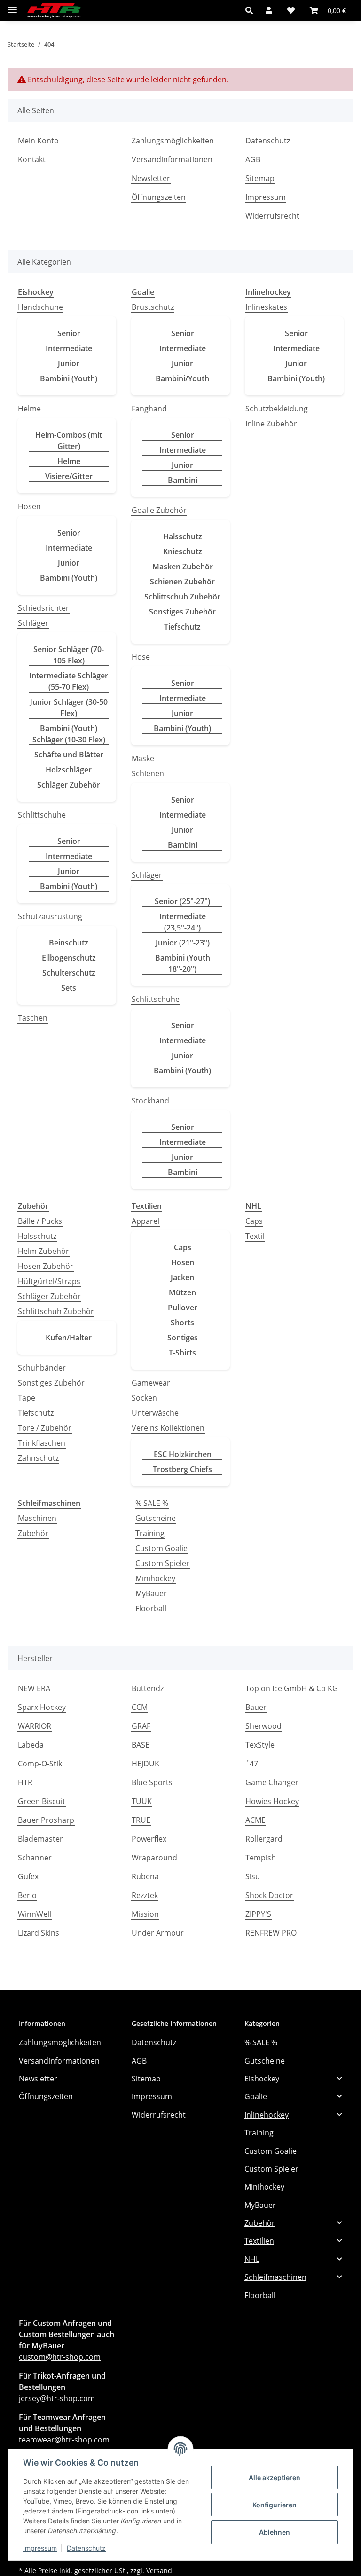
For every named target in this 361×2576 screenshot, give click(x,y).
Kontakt (32, 159)
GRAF (141, 1726)
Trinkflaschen (42, 1443)
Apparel (145, 1221)
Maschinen (37, 1518)
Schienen (148, 773)
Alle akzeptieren (275, 2478)
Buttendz (148, 1688)
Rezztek (145, 1895)
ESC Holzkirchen (183, 1454)
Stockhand (150, 1101)
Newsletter (151, 178)
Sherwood (263, 1726)
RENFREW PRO (271, 1933)
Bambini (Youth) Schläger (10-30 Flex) (69, 734)
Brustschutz (153, 307)
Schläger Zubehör (69, 785)
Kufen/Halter (69, 1338)
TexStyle (260, 1745)
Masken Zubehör (183, 567)
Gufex (28, 1876)
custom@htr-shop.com (60, 2357)
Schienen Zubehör (182, 582)
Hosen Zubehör (46, 1266)
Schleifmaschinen (275, 2277)
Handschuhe (40, 307)
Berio (27, 1895)
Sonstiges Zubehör (182, 612)
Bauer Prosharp (46, 1820)
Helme (29, 409)
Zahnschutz (38, 1458)
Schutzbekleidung (277, 409)
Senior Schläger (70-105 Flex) (69, 655)
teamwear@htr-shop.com (64, 2440)
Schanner (35, 1858)
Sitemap (260, 178)
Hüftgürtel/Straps (49, 1281)
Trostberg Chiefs (182, 1469)
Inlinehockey (267, 2115)
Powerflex (149, 1839)
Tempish (261, 1858)
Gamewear (151, 1383)
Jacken (182, 1277)
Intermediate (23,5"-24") (183, 922)
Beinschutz (69, 943)
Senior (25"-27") (182, 901)
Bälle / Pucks (40, 1221)
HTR (25, 1782)
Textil (255, 1236)
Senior (69, 333)
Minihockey (155, 1578)
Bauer (256, 1707)
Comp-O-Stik (40, 1764)
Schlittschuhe (42, 815)
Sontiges (183, 1338)
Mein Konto (38, 141)
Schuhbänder (42, 1368)
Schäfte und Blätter (69, 755)
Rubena (145, 1876)
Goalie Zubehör (159, 510)
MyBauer (151, 1593)
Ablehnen (275, 2532)
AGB (253, 159)
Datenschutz (86, 2548)
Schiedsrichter (43, 608)
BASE (141, 1745)
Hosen (29, 506)
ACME (255, 1820)
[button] (252, 10)
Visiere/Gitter (69, 476)
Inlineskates (266, 307)
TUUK (142, 1801)
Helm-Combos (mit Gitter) (69, 441)
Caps (183, 1247)
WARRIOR (35, 1726)
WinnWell (35, 1914)
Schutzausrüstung (50, 916)
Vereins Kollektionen (168, 1428)
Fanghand (149, 409)
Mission (145, 1914)
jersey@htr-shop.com (57, 2398)
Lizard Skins (39, 1933)
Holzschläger (69, 770)
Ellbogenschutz (69, 958)
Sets (69, 988)
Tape (27, 1398)
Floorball (151, 1608)
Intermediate (69, 348)
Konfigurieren (275, 2505)
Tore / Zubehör (45, 1428)
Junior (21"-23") (183, 943)
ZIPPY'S (258, 1914)
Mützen (182, 1292)
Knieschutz (183, 551)
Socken (144, 1398)
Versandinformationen (172, 159)
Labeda (31, 1745)
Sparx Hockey (42, 1707)
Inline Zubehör (271, 424)
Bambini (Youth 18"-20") (183, 963)
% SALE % (152, 1503)
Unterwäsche (155, 1413)
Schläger (33, 623)
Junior (69, 363)
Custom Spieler (162, 1563)
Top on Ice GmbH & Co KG (292, 1688)
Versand (159, 2571)
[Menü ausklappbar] (12, 6)
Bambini (183, 480)
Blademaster (40, 1839)
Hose (141, 657)
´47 (252, 1764)
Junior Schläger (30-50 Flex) (69, 708)
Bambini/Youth (182, 378)
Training (150, 1533)
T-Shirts (182, 1353)
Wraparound (154, 1858)
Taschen (33, 1018)
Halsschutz (183, 536)
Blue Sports (152, 1782)
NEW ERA (34, 1688)
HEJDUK (145, 1764)
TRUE (141, 1820)
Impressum (40, 2548)
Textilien (259, 2241)
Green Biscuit (42, 1801)
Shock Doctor (269, 1895)
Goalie (256, 2096)
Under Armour (158, 1933)
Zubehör (33, 1533)
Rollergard (264, 1839)
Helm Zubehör (43, 1251)
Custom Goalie (161, 1548)
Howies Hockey (272, 1801)
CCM (140, 1707)
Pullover (183, 1308)
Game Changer (272, 1782)
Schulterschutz (69, 973)
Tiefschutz (182, 627)
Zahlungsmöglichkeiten (173, 141)
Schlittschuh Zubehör (182, 597)
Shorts (182, 1323)
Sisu (253, 1876)
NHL (252, 2259)
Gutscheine (156, 1518)
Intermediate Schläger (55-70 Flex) (69, 681)
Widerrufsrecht (272, 216)
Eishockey (262, 2079)
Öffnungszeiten (159, 197)
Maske (143, 758)
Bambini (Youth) (69, 378)
